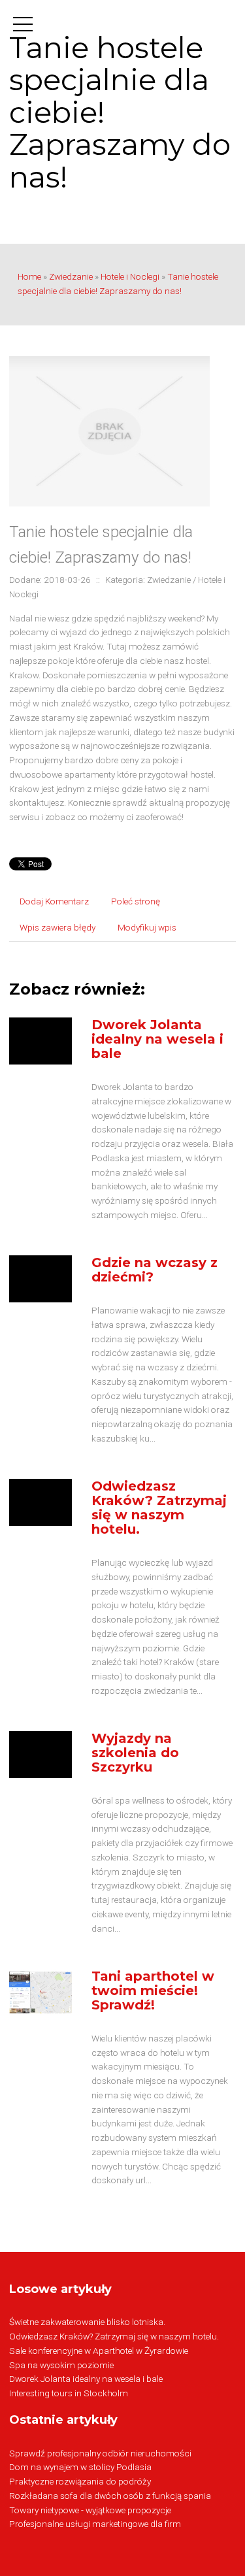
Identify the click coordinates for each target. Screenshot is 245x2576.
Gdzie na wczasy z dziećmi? (155, 1270)
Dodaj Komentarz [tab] (54, 901)
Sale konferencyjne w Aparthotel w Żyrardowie (99, 2351)
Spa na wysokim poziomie (61, 2365)
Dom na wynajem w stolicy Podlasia (80, 2467)
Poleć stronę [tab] (136, 901)
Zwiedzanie (71, 276)
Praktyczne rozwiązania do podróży (80, 2481)
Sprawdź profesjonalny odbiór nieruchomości (100, 2453)
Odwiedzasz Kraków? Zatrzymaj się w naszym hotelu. (159, 1508)
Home (29, 276)
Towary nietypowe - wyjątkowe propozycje (90, 2510)
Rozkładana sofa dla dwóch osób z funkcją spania (110, 2496)
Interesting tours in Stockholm (69, 2393)
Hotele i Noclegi (130, 276)
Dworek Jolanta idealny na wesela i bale (157, 1039)
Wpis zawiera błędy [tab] (57, 927)
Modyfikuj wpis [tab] (147, 927)
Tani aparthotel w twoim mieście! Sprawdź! (153, 1990)
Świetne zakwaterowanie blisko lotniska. (87, 2322)
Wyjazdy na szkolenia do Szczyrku (135, 1753)
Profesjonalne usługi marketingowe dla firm (95, 2524)
